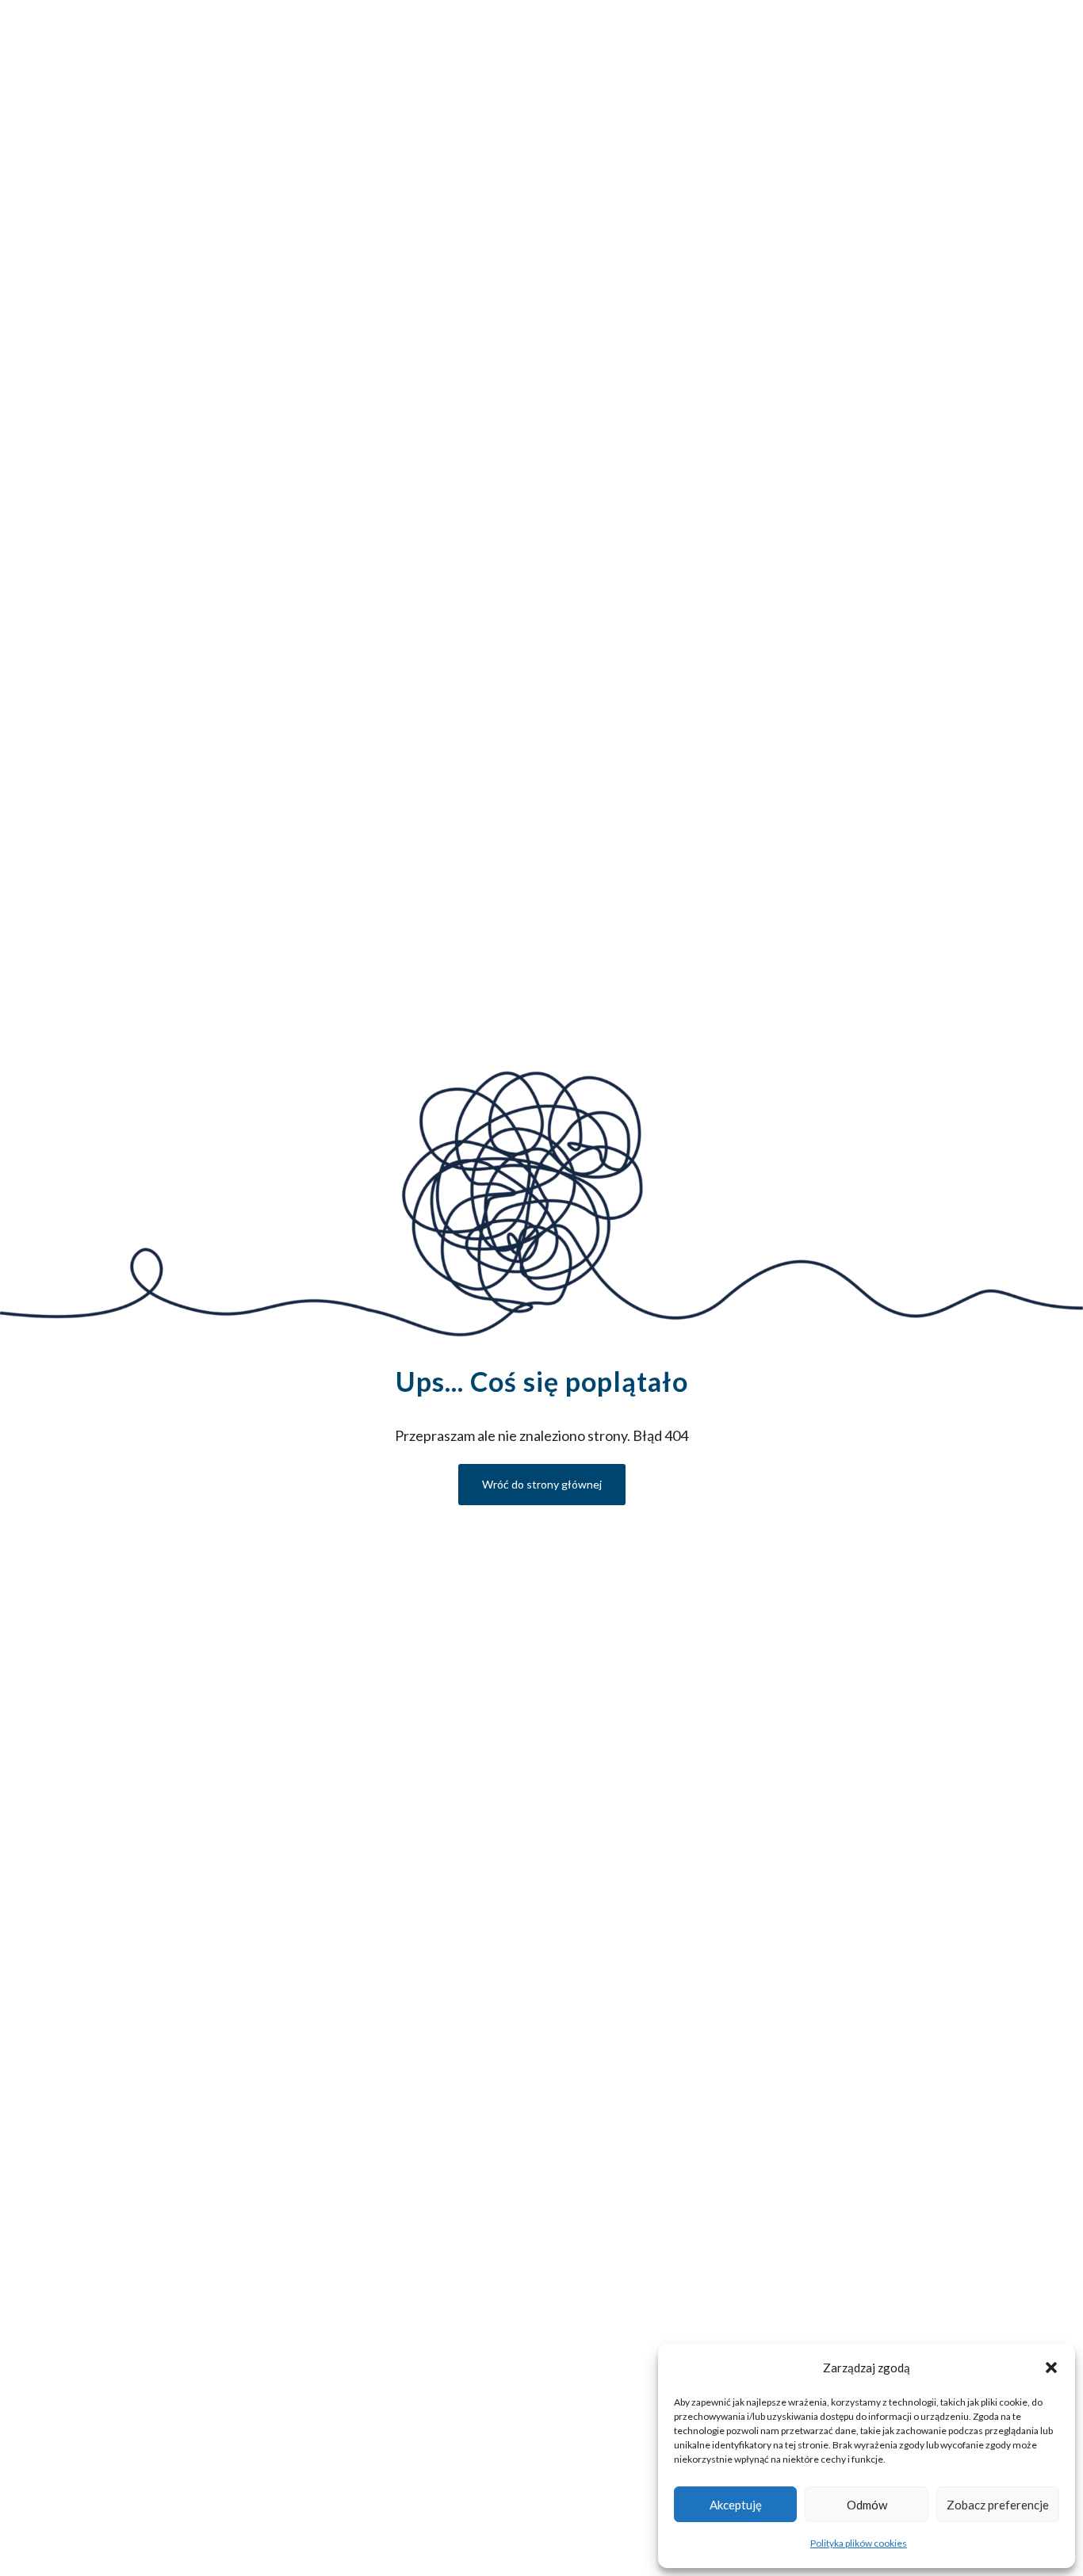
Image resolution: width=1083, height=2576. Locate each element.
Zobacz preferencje (998, 2505)
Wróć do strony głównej (542, 1484)
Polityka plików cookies (859, 2543)
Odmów (867, 2505)
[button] (1051, 2368)
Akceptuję (736, 2505)
